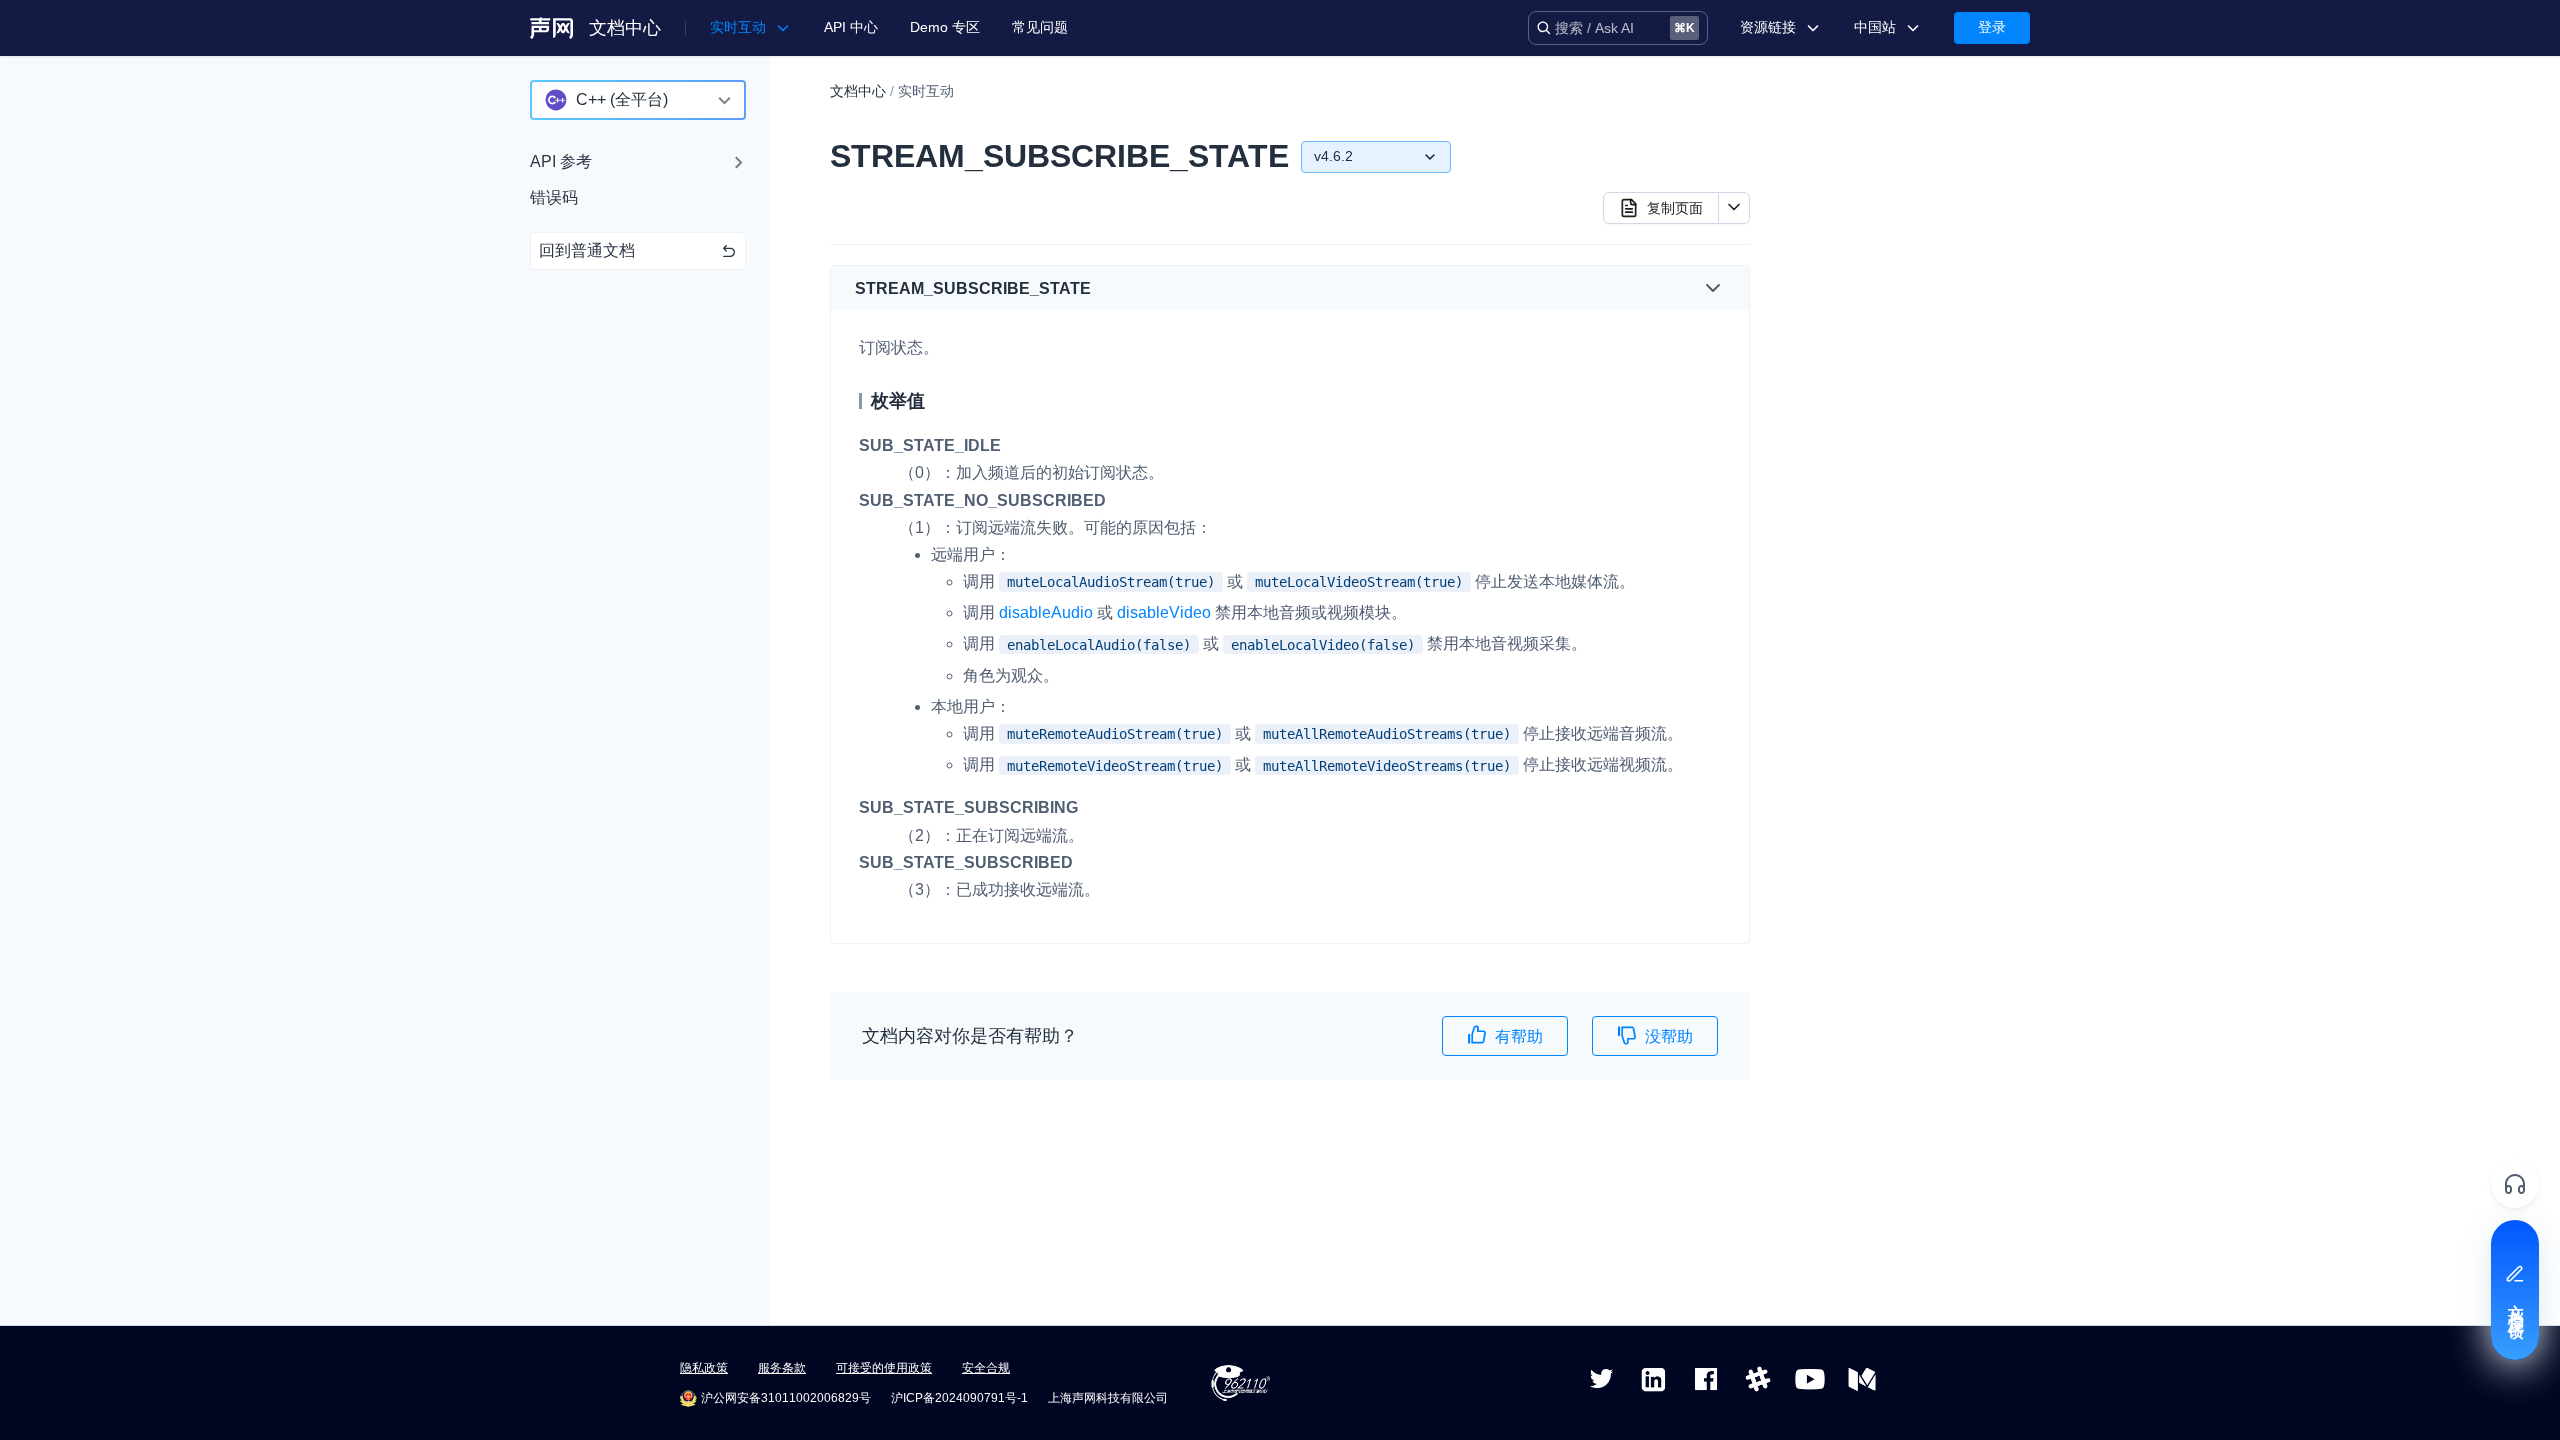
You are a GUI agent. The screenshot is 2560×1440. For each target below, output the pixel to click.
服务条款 (782, 1368)
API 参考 (561, 161)
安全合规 (986, 1368)
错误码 (554, 197)
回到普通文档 (587, 250)
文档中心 (625, 28)
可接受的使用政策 (884, 1368)
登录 (1992, 27)
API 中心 (851, 27)
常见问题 (1040, 27)
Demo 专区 (945, 27)
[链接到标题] (1099, 288)
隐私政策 (704, 1368)
